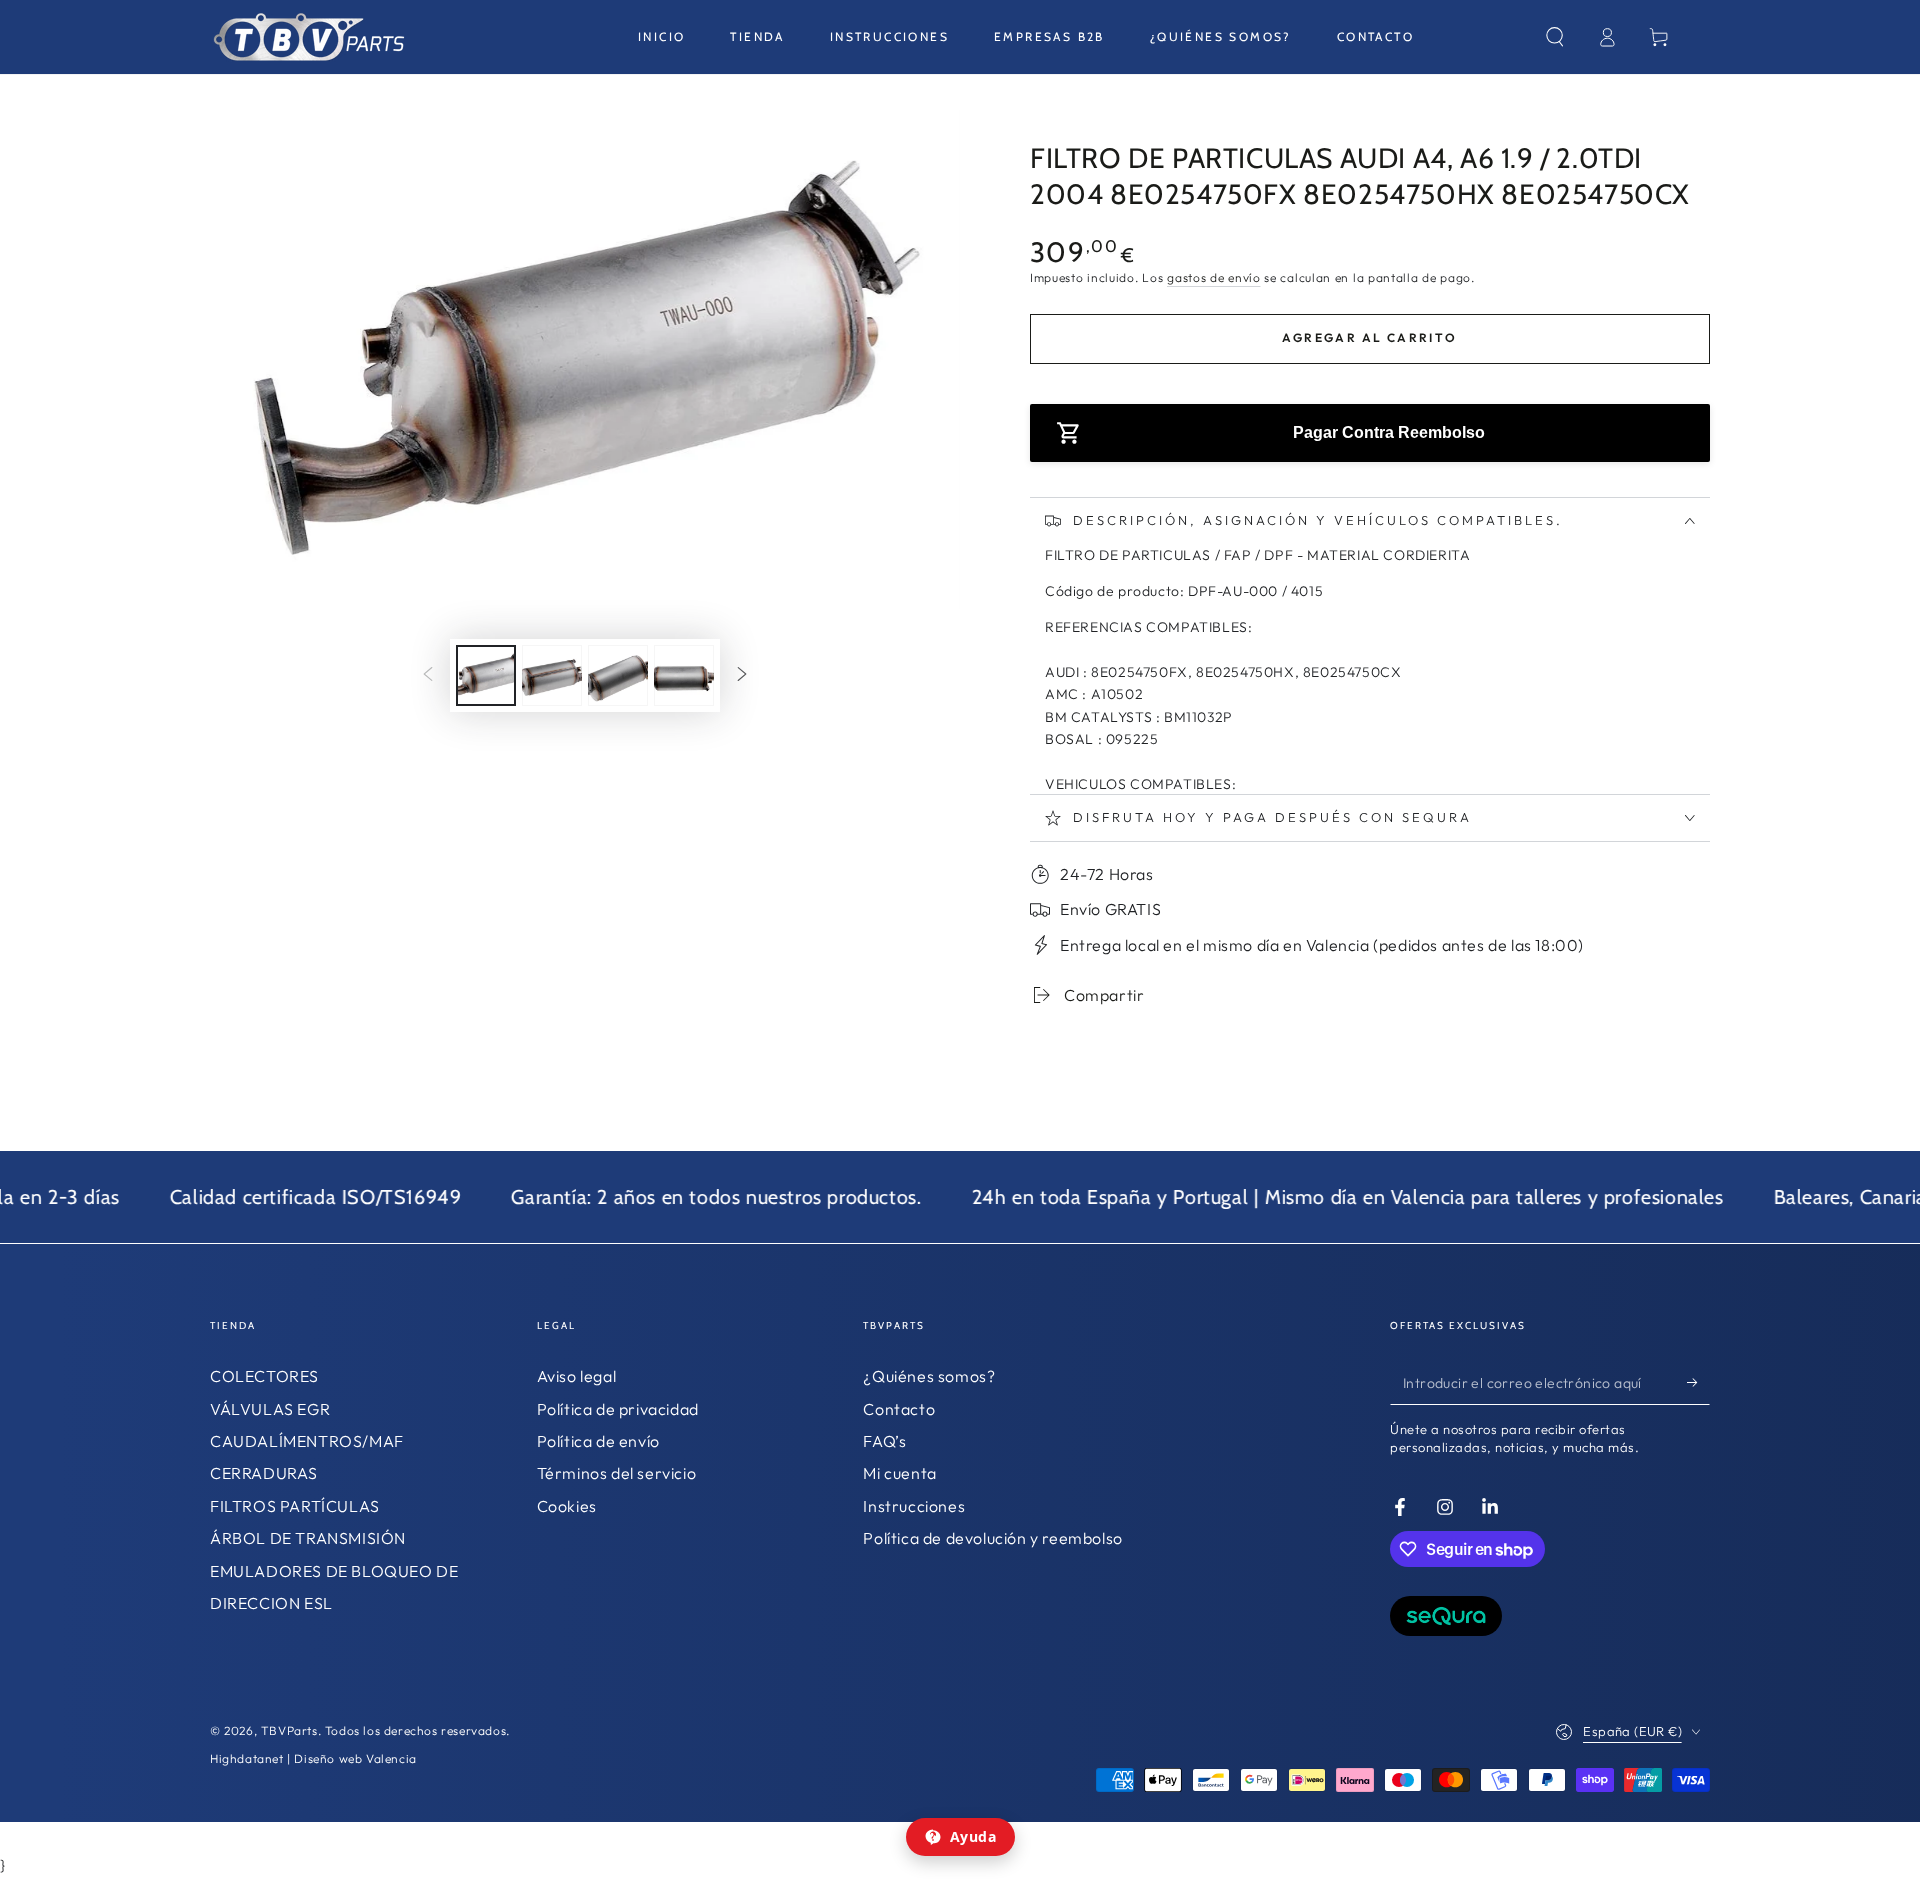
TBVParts (289, 1730)
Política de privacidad (618, 1409)
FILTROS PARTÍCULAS (295, 1506)
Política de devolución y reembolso (992, 1538)
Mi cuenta (899, 1473)
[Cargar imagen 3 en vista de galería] (618, 675)
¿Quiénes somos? (929, 1376)
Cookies (567, 1506)
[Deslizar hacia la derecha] (742, 676)
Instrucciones (914, 1506)
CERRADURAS (264, 1473)
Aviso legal (577, 1376)
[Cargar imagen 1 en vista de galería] (486, 675)
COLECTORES (264, 1376)
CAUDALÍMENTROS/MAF (307, 1441)
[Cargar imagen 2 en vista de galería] (552, 675)
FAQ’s (884, 1441)
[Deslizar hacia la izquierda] (428, 676)
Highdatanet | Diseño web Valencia (313, 1758)
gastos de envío (1214, 277)
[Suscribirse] (1698, 1382)
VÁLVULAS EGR (270, 1409)
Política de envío (598, 1441)
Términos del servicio (617, 1473)
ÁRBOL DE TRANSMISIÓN (308, 1538)
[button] (1555, 37)
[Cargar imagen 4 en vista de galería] (684, 675)
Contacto (899, 1409)
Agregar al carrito (1369, 337)
